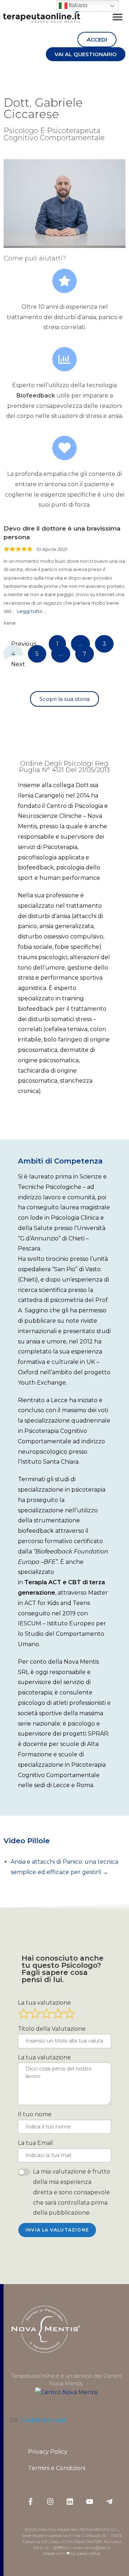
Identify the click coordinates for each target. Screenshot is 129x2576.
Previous (24, 644)
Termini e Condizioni (57, 2468)
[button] (117, 17)
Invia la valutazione (57, 2230)
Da (38, 2420)
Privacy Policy (48, 2452)
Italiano (77, 5)
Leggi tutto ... (32, 611)
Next (18, 664)
